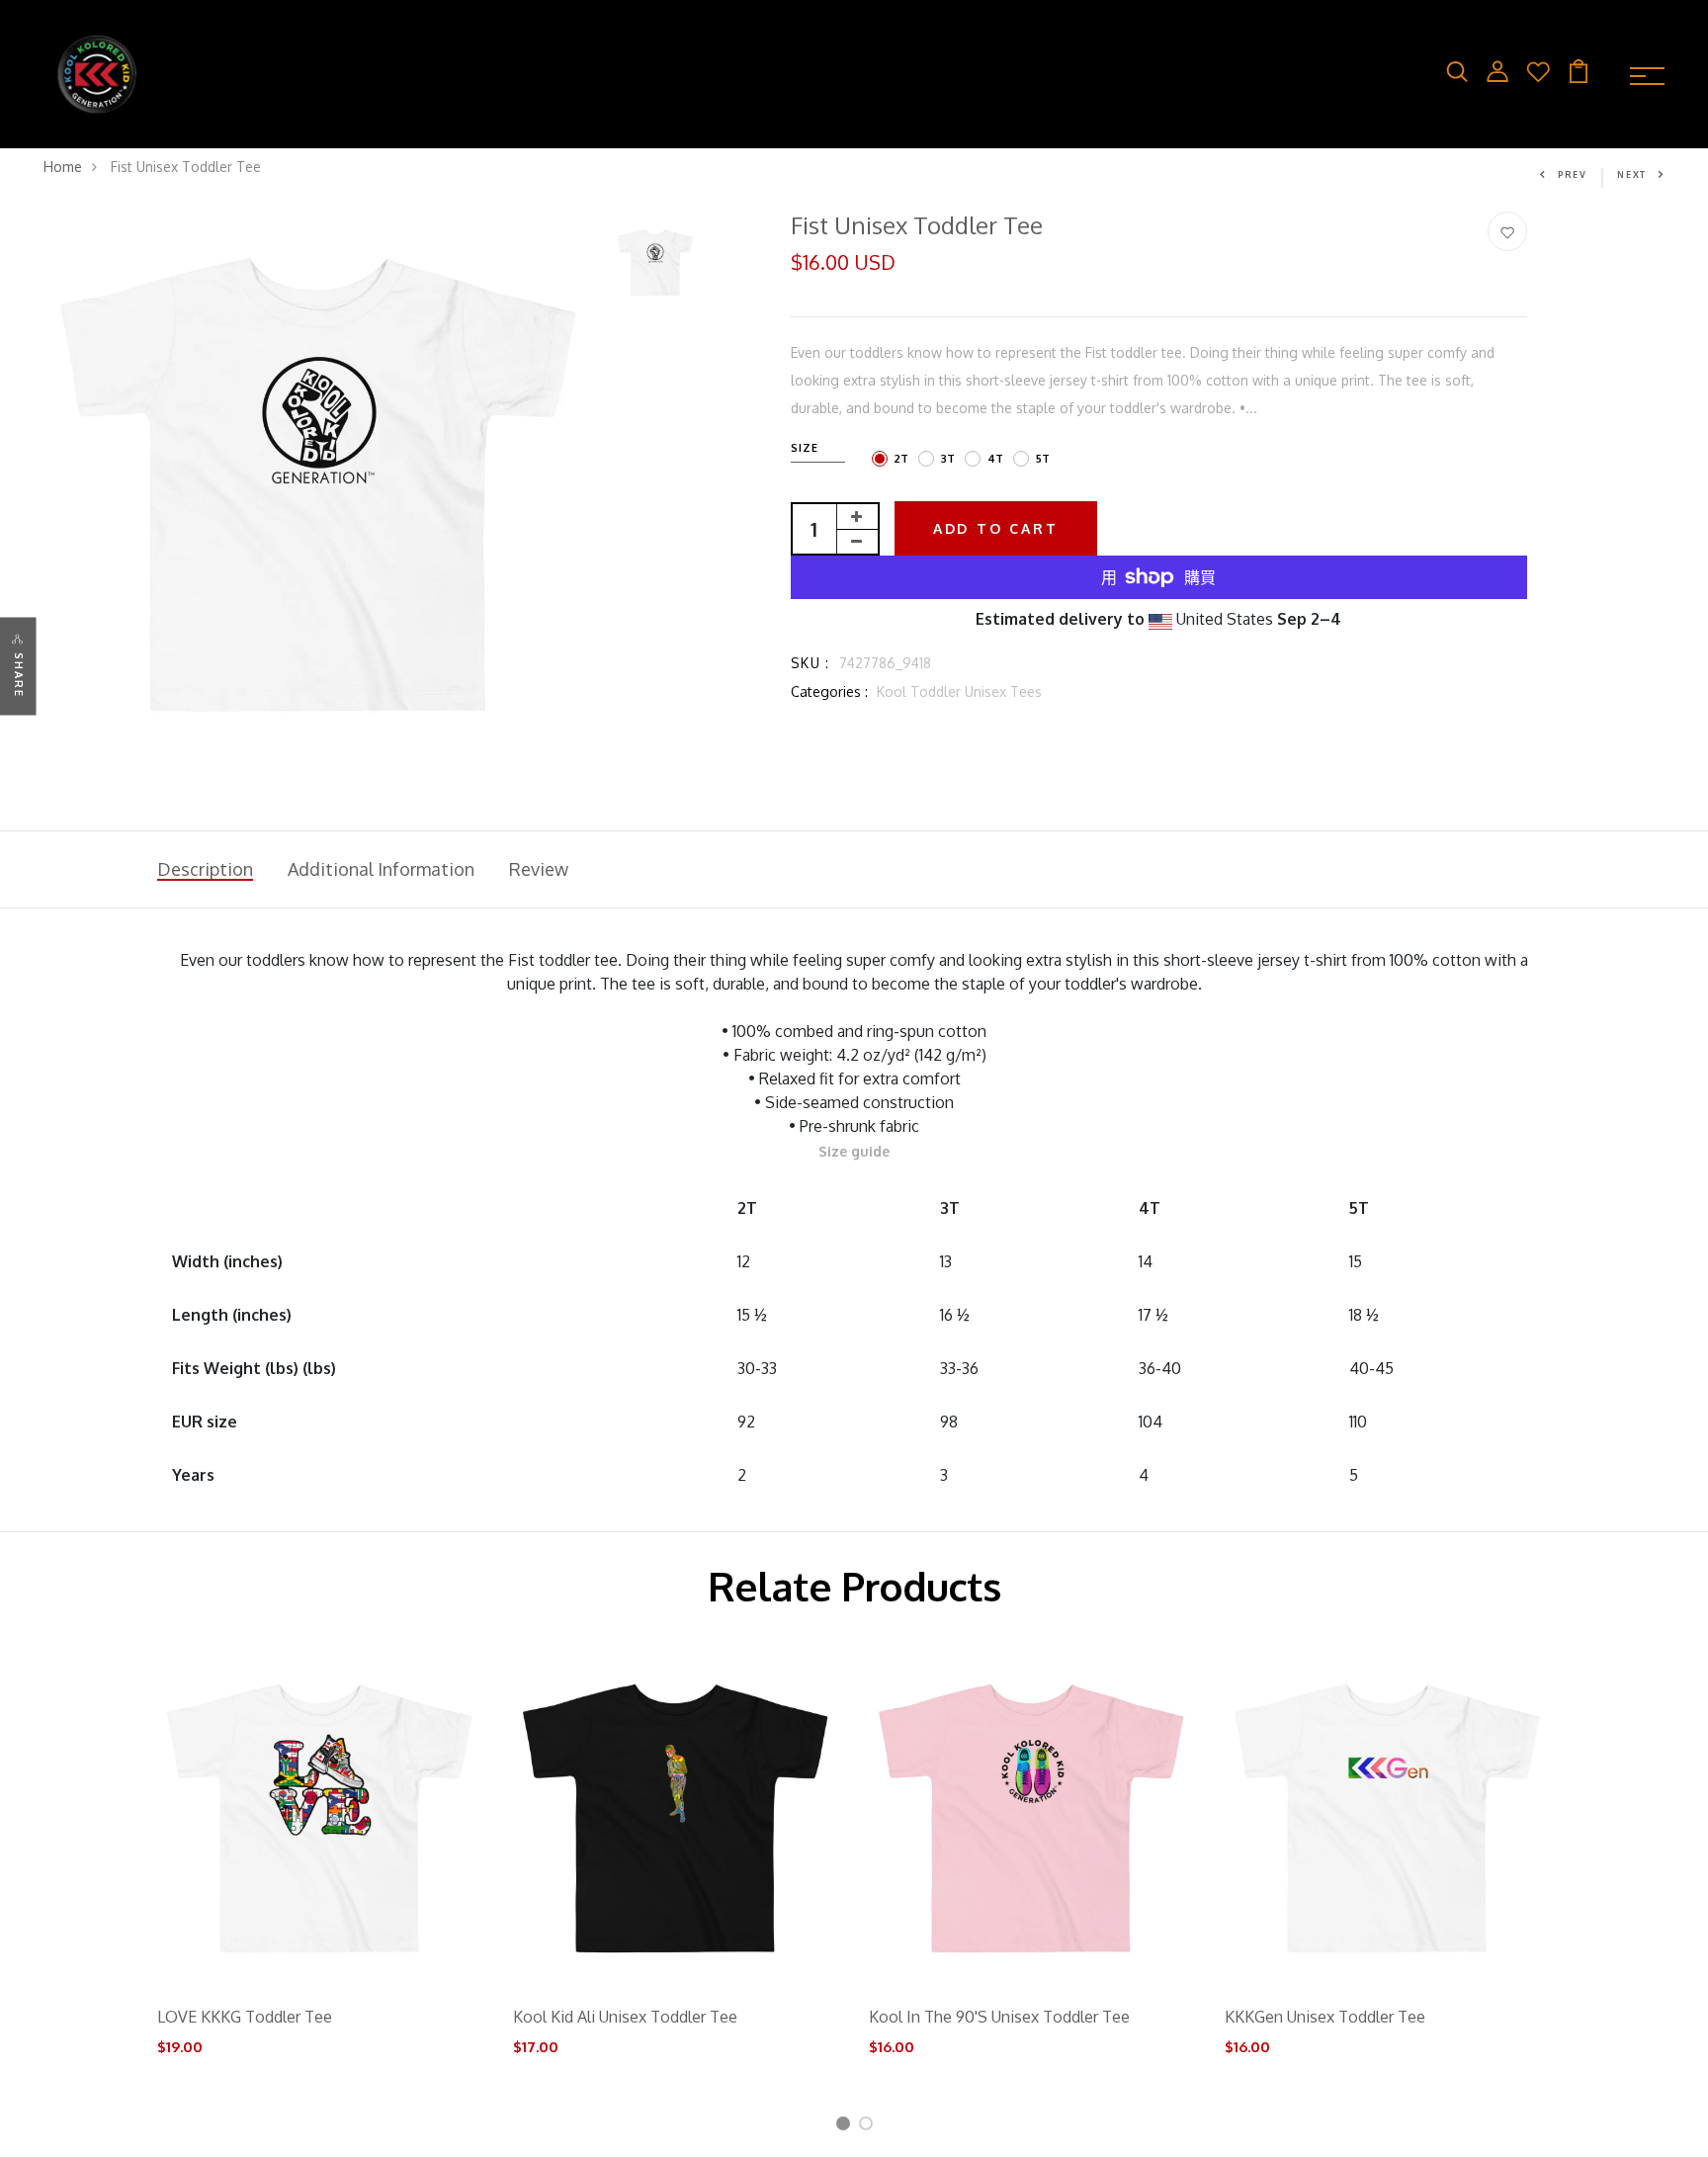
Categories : (829, 691)
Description (205, 869)
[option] (319, 487)
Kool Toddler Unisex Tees (959, 691)
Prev (1573, 174)
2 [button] (869, 2127)
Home (63, 167)
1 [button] (845, 2127)
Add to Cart (996, 528)
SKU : (811, 663)
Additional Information (381, 869)
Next (1632, 174)
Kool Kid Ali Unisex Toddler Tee (625, 2017)
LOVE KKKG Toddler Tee (245, 2017)
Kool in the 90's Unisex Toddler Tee (999, 2017)
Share (19, 675)
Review (539, 869)
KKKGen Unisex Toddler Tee (1325, 2017)
